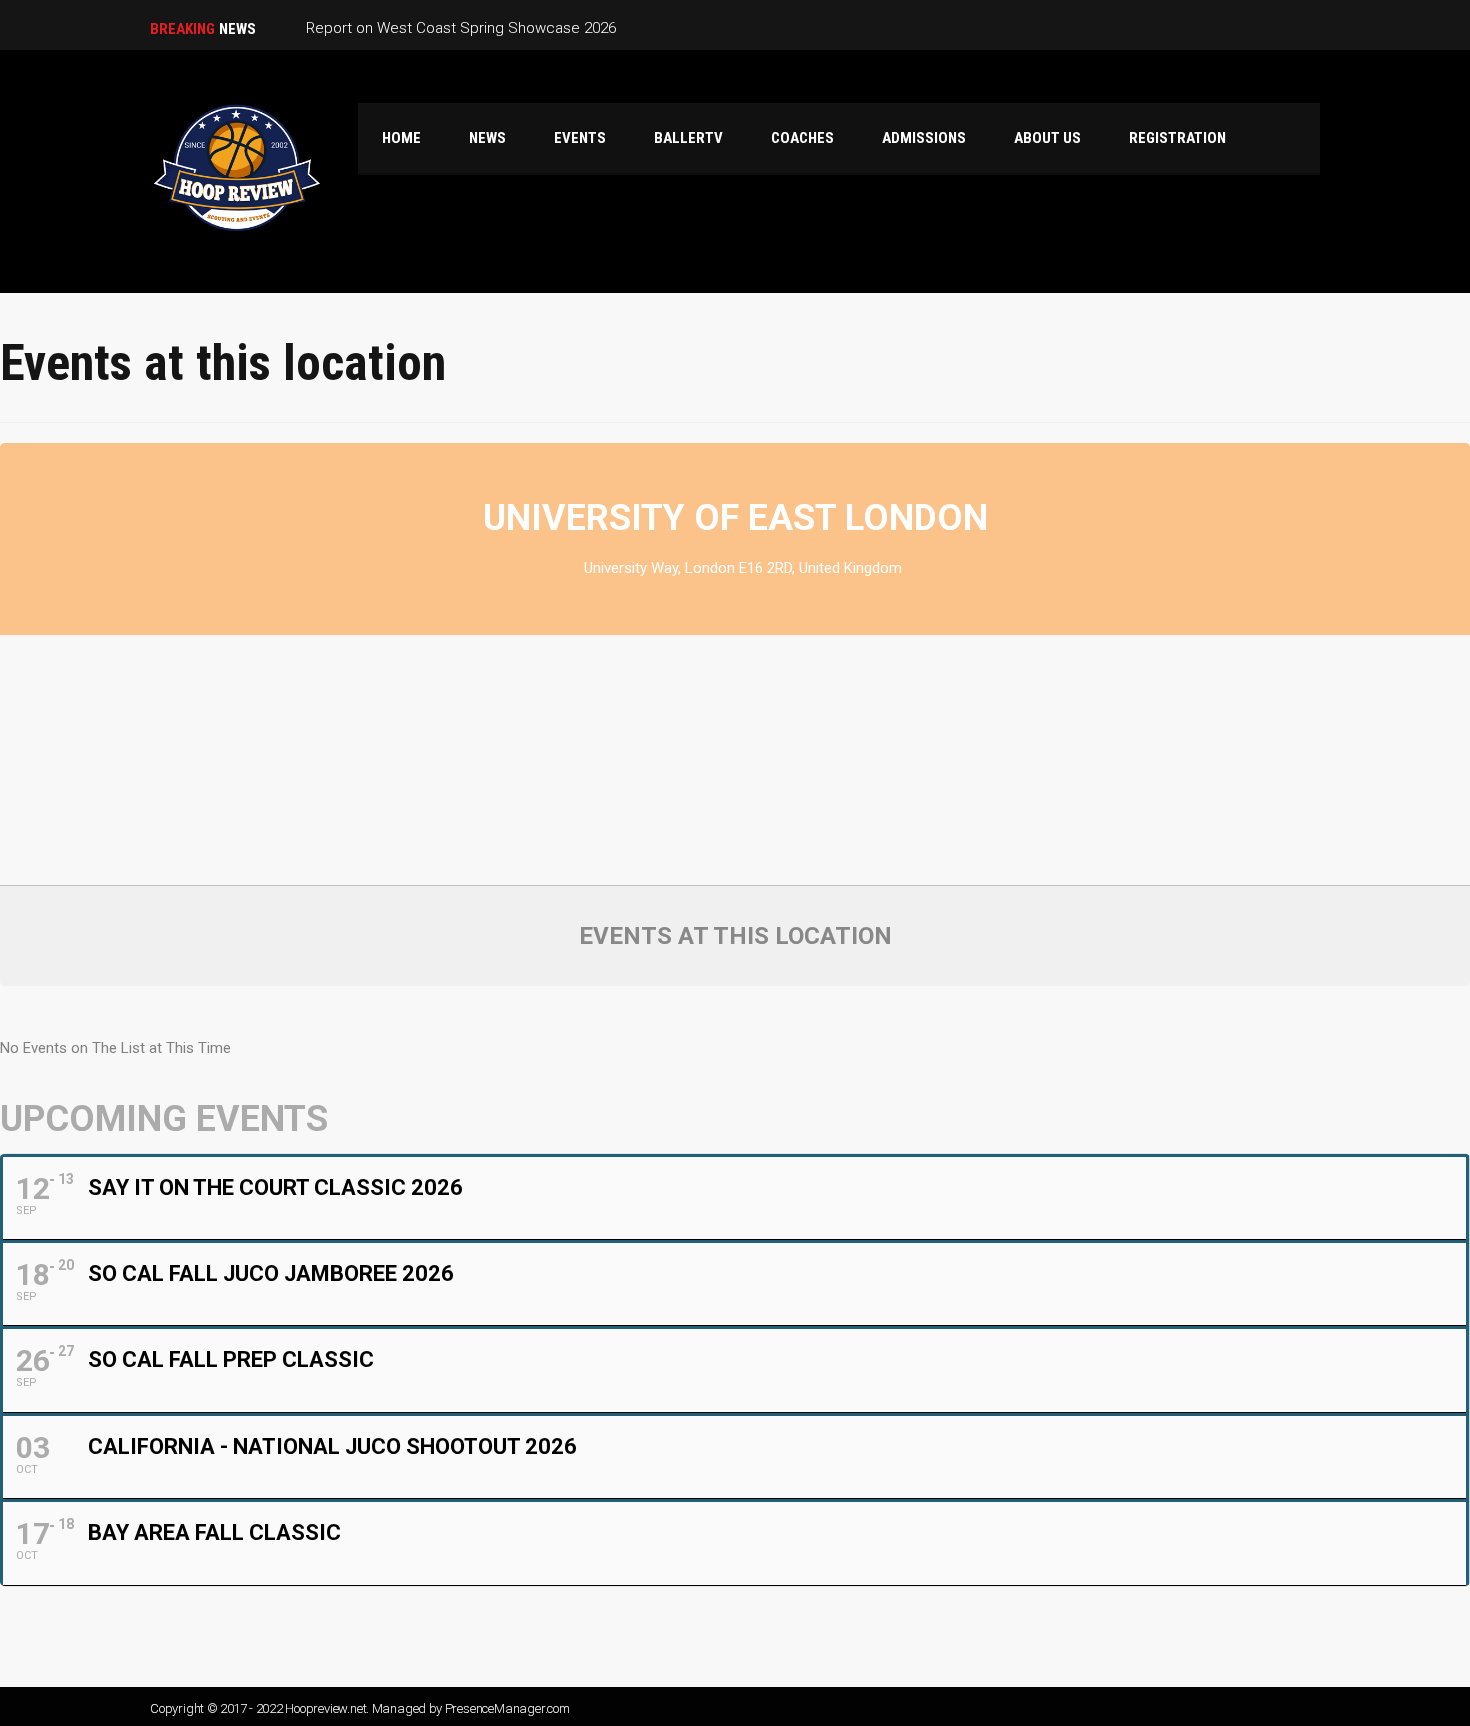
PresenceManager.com (507, 1708)
